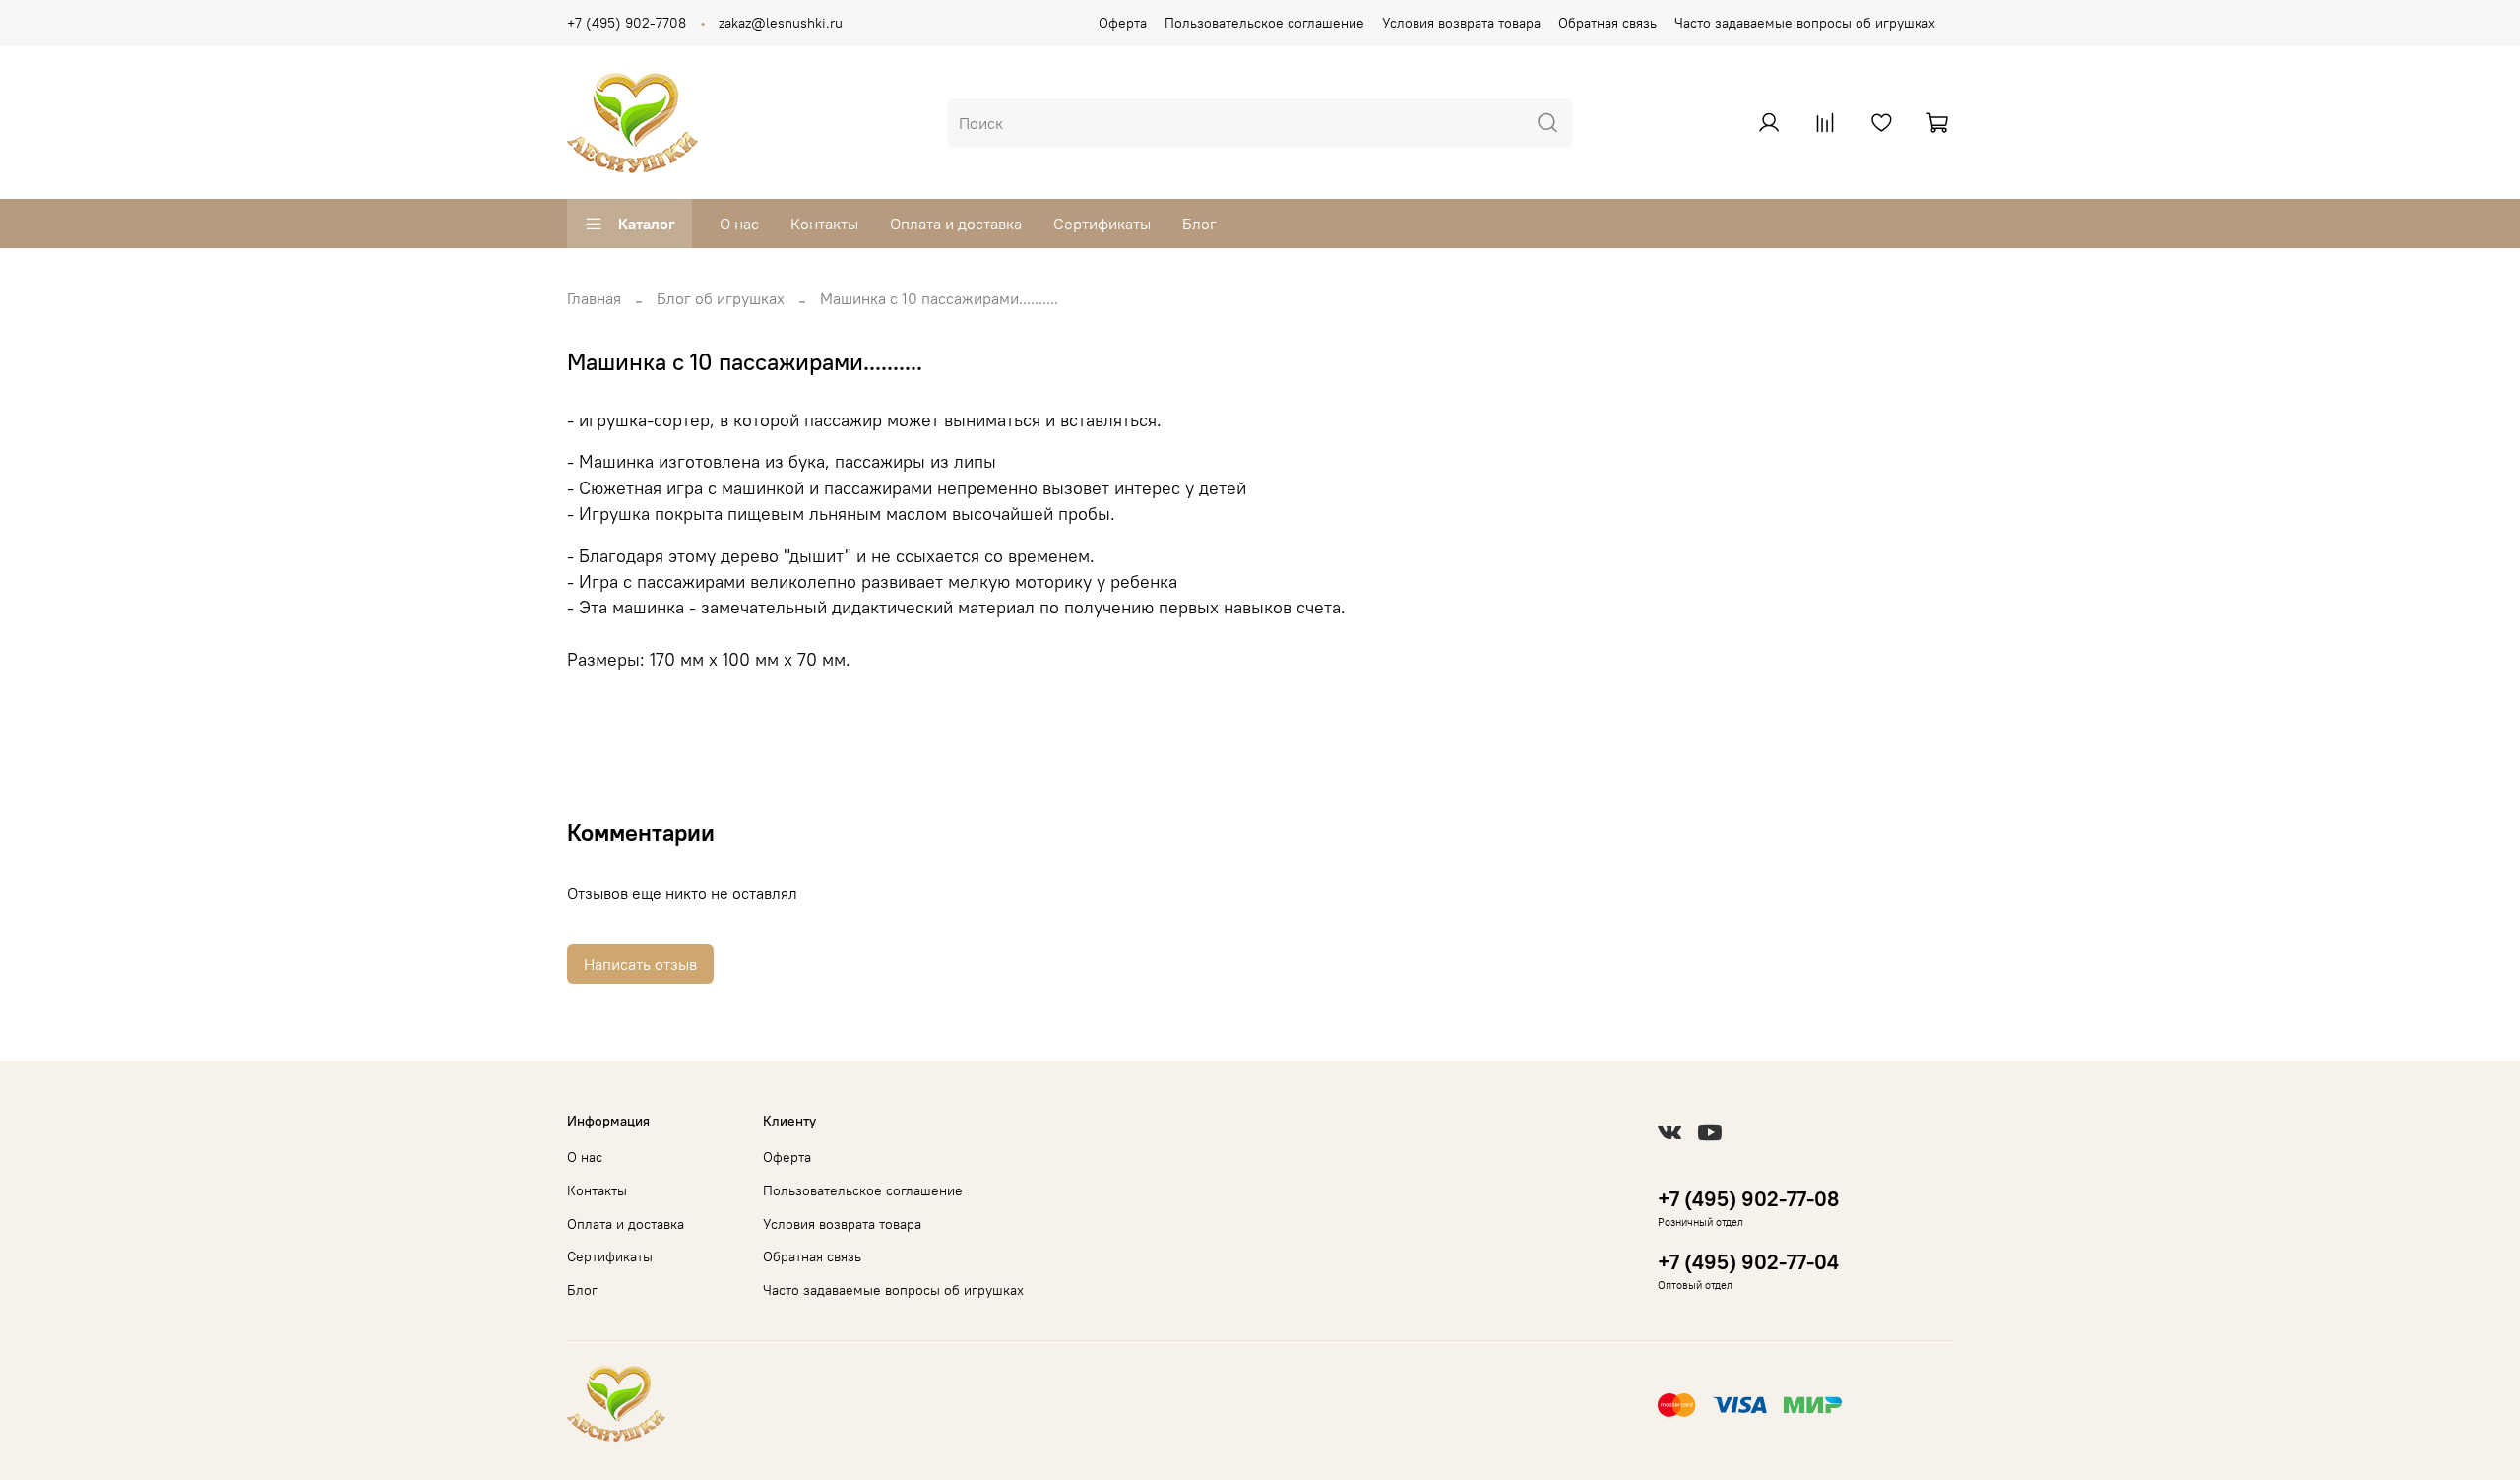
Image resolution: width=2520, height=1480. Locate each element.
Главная (594, 298)
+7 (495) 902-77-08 (1748, 1199)
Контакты (824, 224)
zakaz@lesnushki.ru (781, 23)
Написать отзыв (640, 964)
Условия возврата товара (1461, 23)
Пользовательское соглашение (1264, 23)
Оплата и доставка (956, 224)
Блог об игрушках (721, 298)
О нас (739, 224)
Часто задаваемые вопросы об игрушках (1805, 23)
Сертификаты (1102, 224)
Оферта (1123, 23)
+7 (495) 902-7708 (627, 23)
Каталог (647, 224)
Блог (1199, 224)
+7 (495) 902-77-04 (1748, 1262)
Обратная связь (1607, 23)
